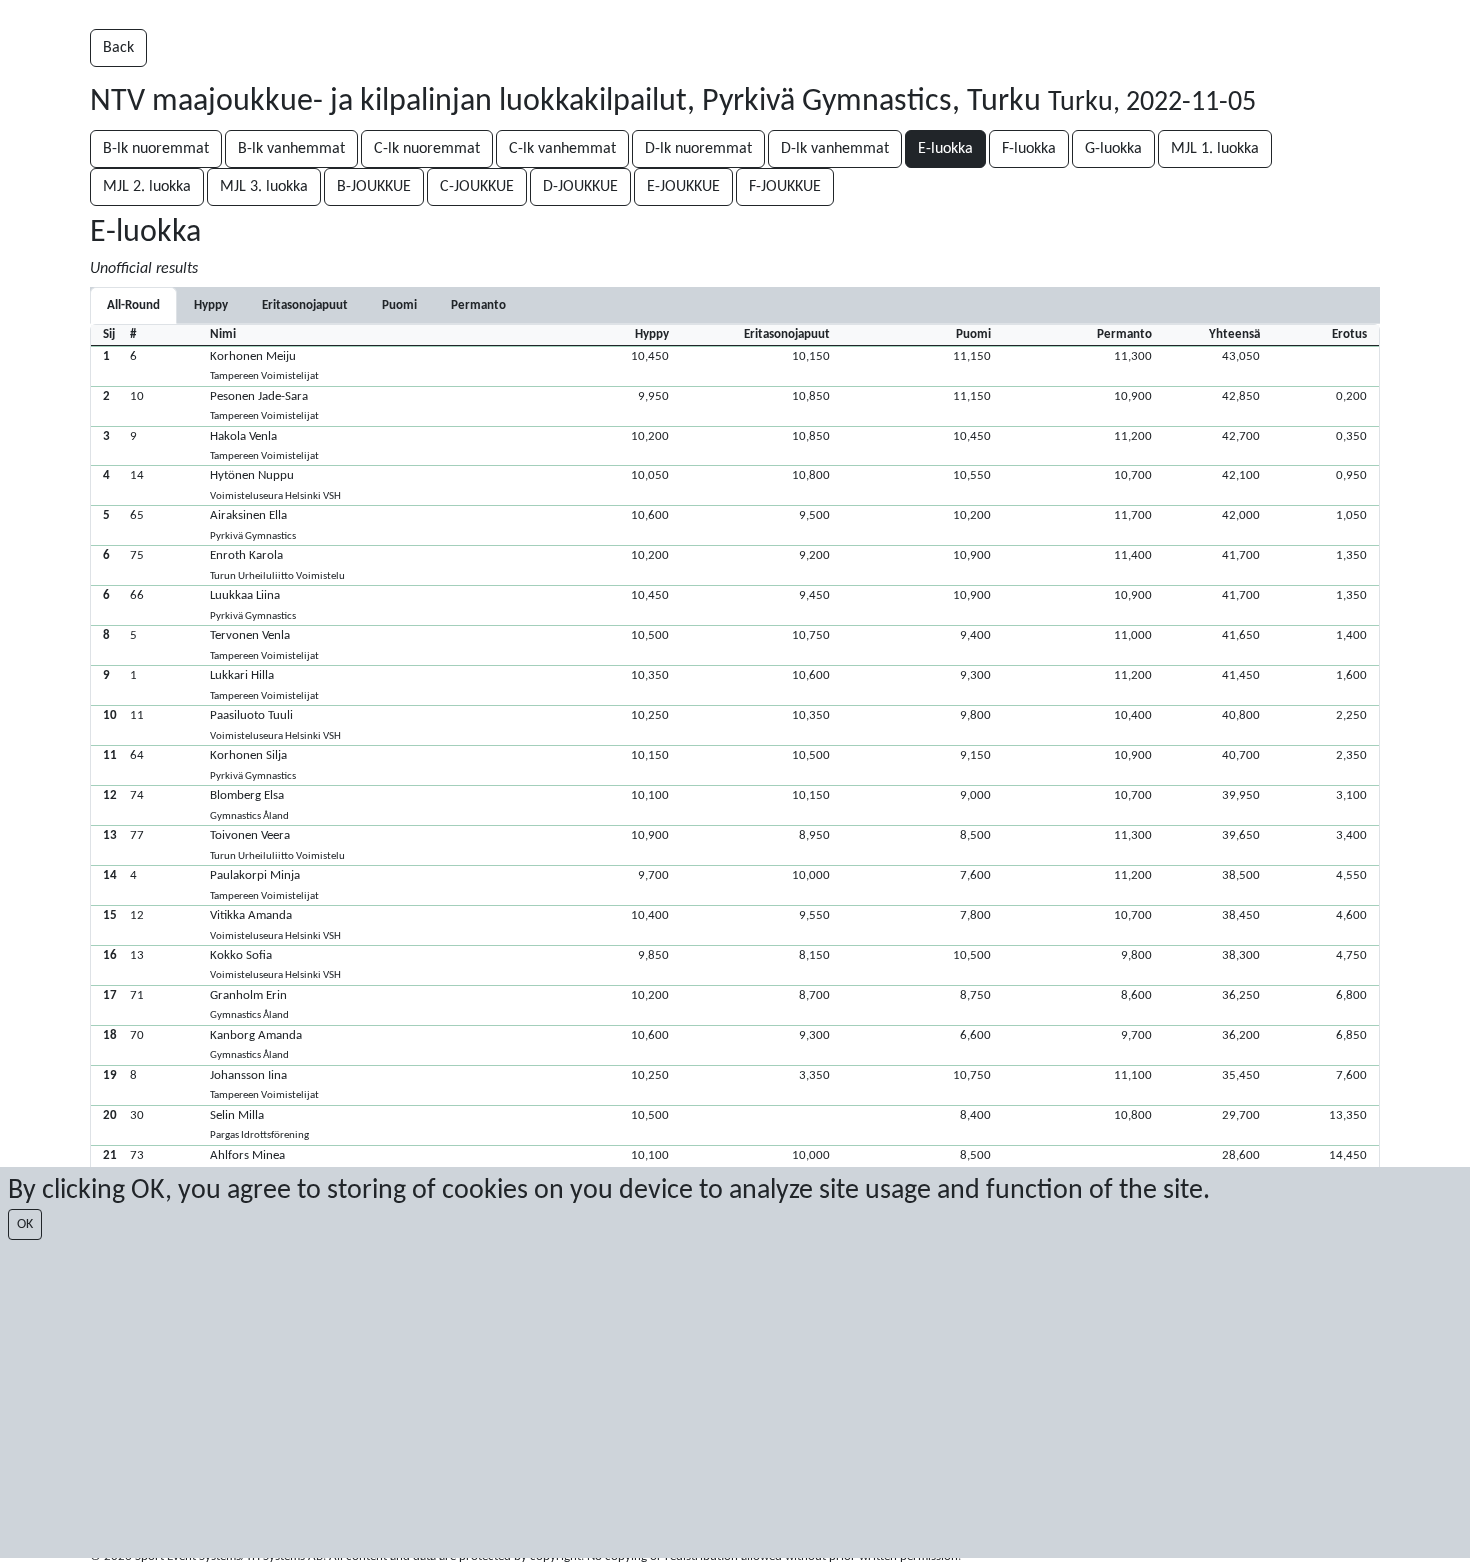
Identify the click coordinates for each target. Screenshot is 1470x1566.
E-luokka (945, 149)
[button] (735, 366)
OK (25, 1224)
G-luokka (1113, 149)
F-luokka (1029, 149)
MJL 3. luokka (264, 187)
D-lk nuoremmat (698, 149)
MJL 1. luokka (1215, 149)
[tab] (211, 305)
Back (118, 48)
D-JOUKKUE (580, 187)
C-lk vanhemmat (562, 149)
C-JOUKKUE (477, 187)
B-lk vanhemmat (291, 149)
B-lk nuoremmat (156, 149)
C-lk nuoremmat (427, 149)
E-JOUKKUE (683, 187)
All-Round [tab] (133, 305)
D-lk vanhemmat (835, 149)
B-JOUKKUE (374, 187)
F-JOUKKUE (785, 187)
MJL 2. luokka (147, 187)
